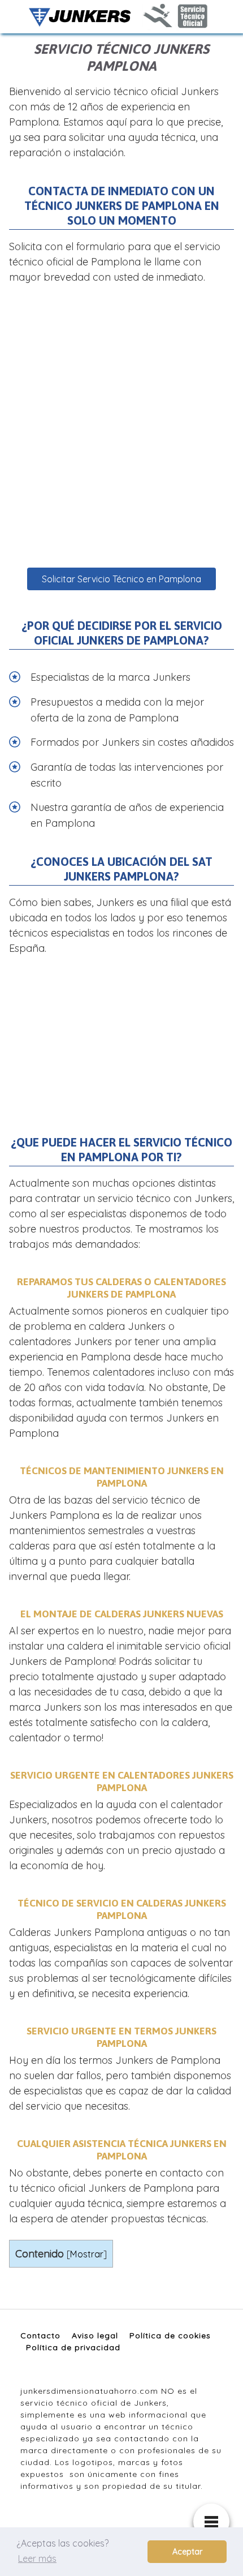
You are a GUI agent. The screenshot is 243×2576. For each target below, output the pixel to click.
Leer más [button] (37, 2558)
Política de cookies (170, 2335)
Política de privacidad (73, 2347)
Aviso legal (95, 2335)
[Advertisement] (121, 426)
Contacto (40, 2335)
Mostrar (87, 2254)
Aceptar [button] (187, 2552)
